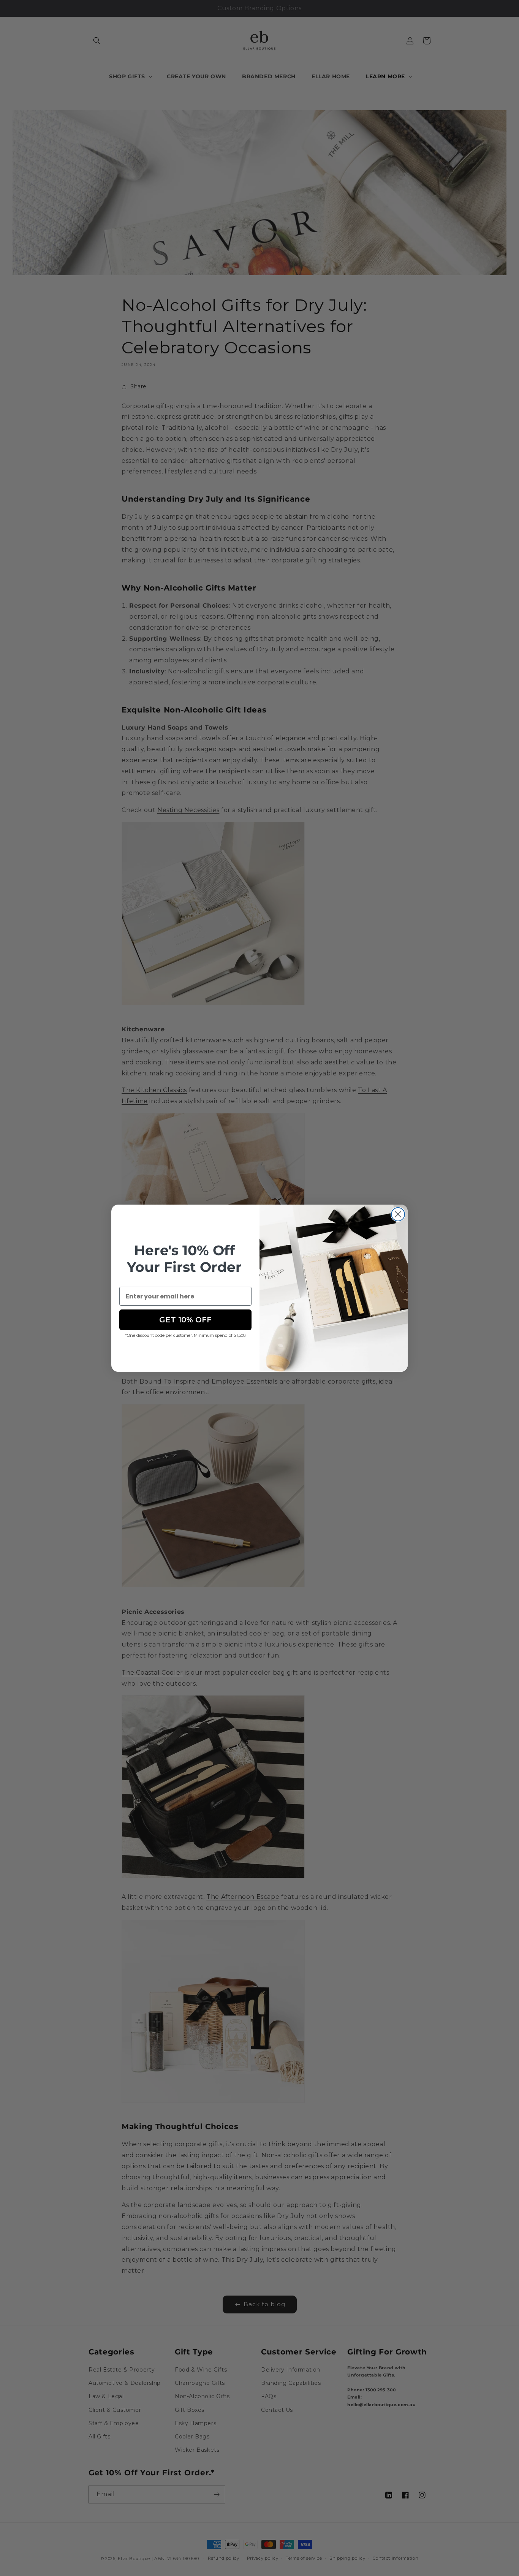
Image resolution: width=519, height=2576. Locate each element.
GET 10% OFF (185, 1320)
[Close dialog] (398, 1214)
